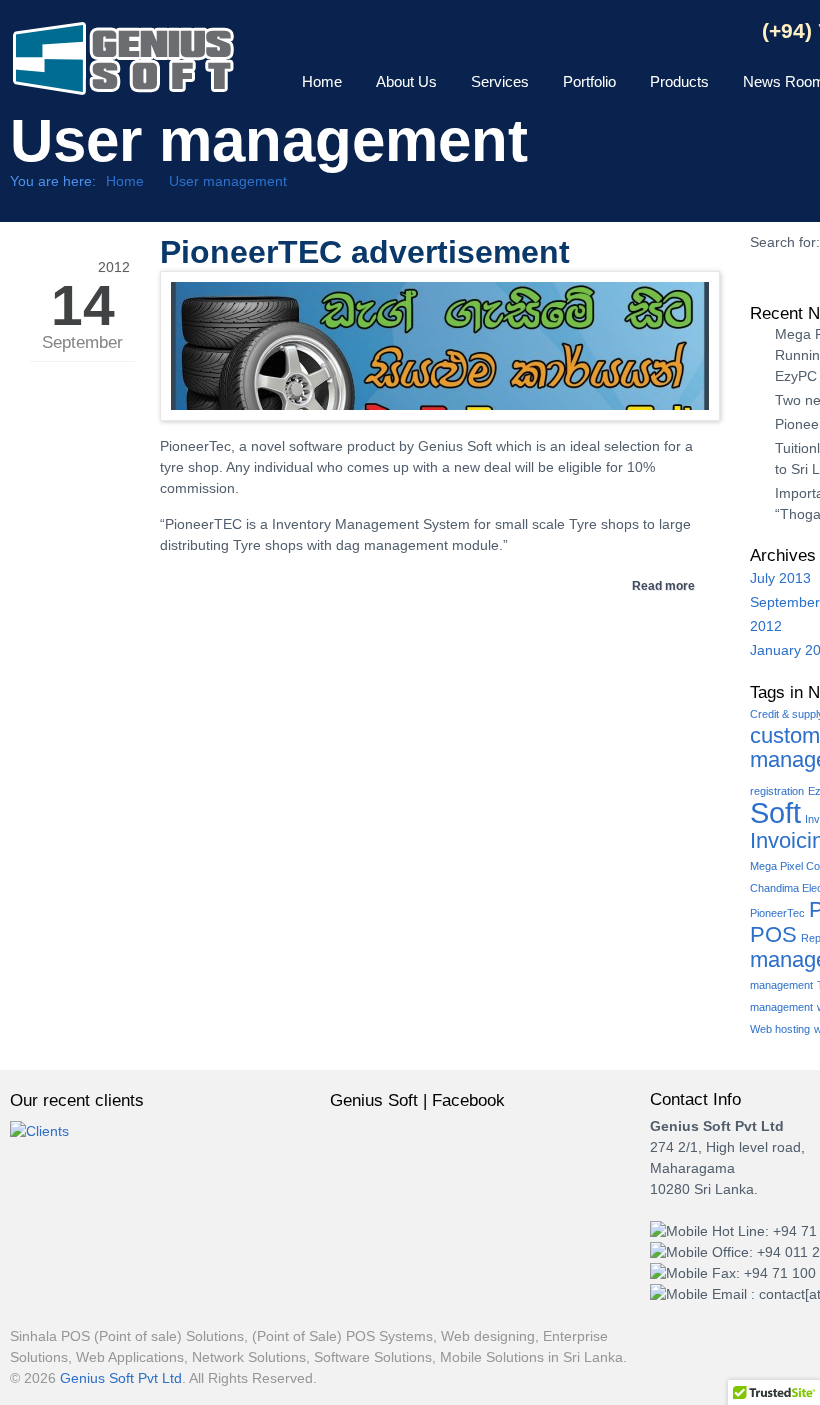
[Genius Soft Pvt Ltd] (123, 67)
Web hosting (780, 1029)
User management (228, 181)
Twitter (658, 33)
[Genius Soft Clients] (39, 1131)
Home (322, 81)
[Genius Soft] (455, 1171)
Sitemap (693, 33)
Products (679, 81)
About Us (406, 81)
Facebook (588, 33)
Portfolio (589, 81)
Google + (623, 33)
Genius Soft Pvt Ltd (121, 1378)
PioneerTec (777, 913)
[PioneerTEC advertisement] (440, 405)
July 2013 (780, 578)
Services (500, 81)
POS (773, 934)
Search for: (785, 242)
